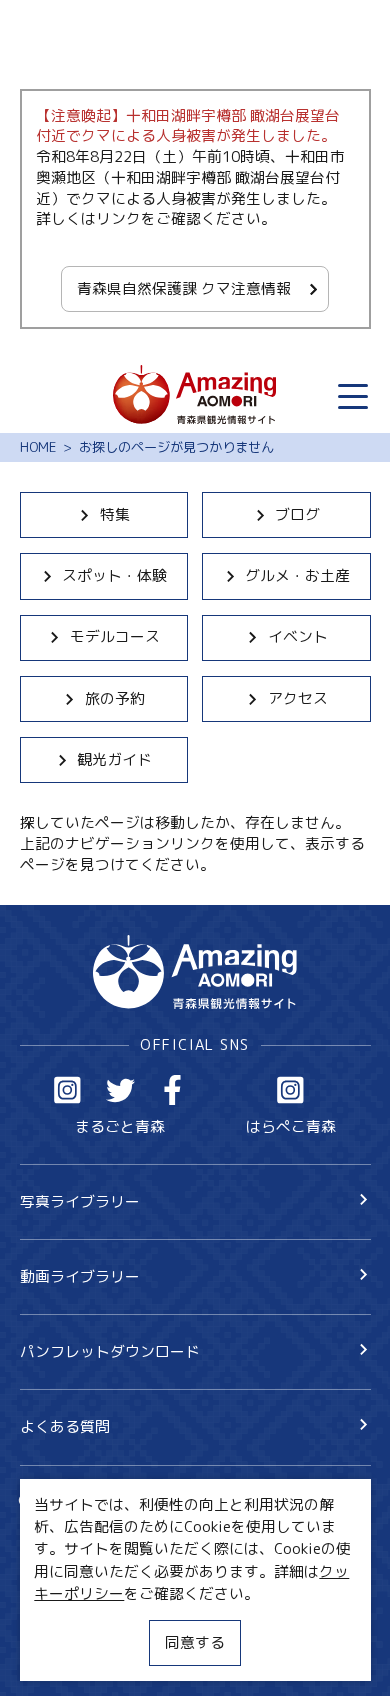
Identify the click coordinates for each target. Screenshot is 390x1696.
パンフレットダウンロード (110, 1351)
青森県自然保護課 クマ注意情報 (184, 288)
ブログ (297, 514)
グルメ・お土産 (297, 575)
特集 (115, 514)
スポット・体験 (114, 575)
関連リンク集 (65, 1655)
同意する (195, 1642)
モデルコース (115, 636)
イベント (298, 636)
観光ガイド (114, 759)
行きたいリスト (101, 1535)
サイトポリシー (72, 1619)
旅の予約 (115, 698)
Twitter (121, 1090)
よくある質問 (65, 1426)
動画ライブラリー (80, 1276)
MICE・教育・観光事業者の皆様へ (134, 1584)
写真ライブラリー (80, 1201)
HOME (38, 447)
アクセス (298, 698)
